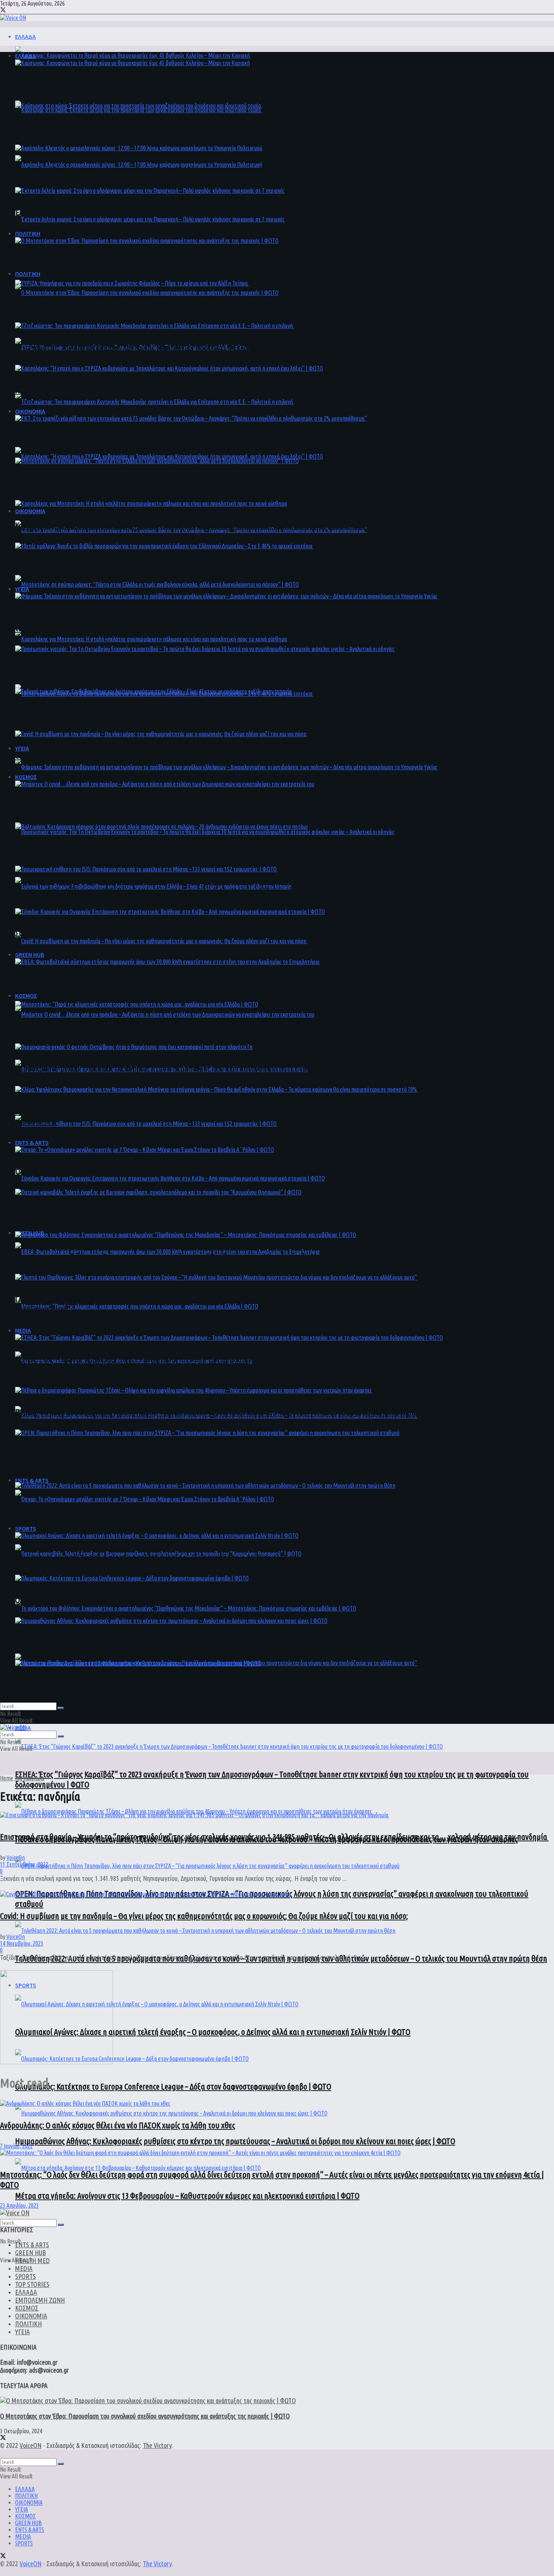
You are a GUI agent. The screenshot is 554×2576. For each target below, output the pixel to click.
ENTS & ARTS (32, 1480)
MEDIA (23, 1330)
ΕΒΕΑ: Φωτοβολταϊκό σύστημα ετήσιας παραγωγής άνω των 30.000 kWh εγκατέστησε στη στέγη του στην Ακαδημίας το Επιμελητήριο (223, 983)
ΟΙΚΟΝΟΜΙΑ (30, 511)
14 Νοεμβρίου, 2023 (22, 1943)
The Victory (157, 2445)
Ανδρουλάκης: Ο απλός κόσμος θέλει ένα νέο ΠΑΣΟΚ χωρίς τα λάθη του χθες (118, 2125)
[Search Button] (61, 2225)
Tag (18, 1778)
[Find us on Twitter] (3, 11)
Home (7, 1778)
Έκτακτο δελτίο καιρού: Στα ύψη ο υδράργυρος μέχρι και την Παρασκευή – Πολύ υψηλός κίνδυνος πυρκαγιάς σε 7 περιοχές (208, 247)
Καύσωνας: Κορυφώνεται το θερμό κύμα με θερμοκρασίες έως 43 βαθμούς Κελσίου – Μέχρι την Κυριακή (178, 85)
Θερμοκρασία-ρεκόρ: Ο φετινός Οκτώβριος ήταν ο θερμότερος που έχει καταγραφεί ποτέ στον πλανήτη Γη (181, 1068)
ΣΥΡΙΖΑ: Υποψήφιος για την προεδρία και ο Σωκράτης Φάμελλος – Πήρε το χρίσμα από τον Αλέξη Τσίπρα (177, 375)
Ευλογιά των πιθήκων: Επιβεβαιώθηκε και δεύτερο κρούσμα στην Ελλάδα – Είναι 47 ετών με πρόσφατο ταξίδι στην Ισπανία (207, 713)
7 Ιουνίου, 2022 (16, 2146)
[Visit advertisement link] (57, 2062)
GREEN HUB (30, 955)
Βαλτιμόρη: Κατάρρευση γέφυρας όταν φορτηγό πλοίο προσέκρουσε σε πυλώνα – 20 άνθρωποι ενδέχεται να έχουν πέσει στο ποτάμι (221, 1097)
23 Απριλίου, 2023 (19, 2205)
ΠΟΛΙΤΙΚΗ (28, 274)
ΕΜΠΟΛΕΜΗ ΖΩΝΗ (40, 2300)
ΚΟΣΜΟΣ (26, 996)
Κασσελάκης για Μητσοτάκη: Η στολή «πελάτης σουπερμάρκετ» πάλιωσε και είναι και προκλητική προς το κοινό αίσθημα (205, 525)
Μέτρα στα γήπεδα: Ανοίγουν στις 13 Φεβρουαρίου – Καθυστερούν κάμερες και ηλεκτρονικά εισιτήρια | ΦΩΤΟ (187, 2195)
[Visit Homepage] (13, 18)
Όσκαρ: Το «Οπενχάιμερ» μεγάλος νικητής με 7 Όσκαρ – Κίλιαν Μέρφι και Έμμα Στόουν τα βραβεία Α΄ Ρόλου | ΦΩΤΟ (195, 1527)
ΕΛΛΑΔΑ (25, 37)
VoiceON (31, 2445)
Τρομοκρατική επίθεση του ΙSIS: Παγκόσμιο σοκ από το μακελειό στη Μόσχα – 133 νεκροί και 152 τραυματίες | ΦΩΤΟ (197, 891)
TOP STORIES (32, 2284)
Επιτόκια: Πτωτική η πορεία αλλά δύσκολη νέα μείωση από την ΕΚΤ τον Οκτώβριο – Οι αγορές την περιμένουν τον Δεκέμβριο (210, 557)
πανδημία (34, 1778)
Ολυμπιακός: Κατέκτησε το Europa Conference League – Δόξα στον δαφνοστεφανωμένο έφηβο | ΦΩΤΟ (173, 2086)
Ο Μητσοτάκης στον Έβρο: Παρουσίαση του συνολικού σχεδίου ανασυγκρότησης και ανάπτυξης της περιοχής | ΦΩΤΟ (199, 320)
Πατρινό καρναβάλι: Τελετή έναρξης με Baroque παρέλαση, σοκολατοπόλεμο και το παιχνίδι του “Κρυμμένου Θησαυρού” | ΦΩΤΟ (217, 1214)
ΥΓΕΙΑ (22, 748)
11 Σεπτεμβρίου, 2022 (24, 1864)
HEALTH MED (32, 2260)
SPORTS (26, 1528)
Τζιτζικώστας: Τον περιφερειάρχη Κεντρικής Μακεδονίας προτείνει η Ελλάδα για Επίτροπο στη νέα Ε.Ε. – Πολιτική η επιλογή (209, 429)
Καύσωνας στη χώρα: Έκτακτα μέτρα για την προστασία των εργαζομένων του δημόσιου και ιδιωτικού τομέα (186, 138)
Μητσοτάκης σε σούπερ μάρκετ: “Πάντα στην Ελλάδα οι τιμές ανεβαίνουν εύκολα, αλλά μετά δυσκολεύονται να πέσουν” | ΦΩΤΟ (216, 483)
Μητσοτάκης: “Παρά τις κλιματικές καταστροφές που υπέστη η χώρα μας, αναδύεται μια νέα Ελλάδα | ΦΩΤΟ (185, 1026)
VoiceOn (16, 1858)
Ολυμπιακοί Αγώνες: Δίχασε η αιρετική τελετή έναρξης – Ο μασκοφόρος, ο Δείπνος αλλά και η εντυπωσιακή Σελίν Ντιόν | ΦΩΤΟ (213, 2032)
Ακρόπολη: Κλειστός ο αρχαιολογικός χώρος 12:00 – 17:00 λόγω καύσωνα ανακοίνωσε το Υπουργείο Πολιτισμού (187, 170)
